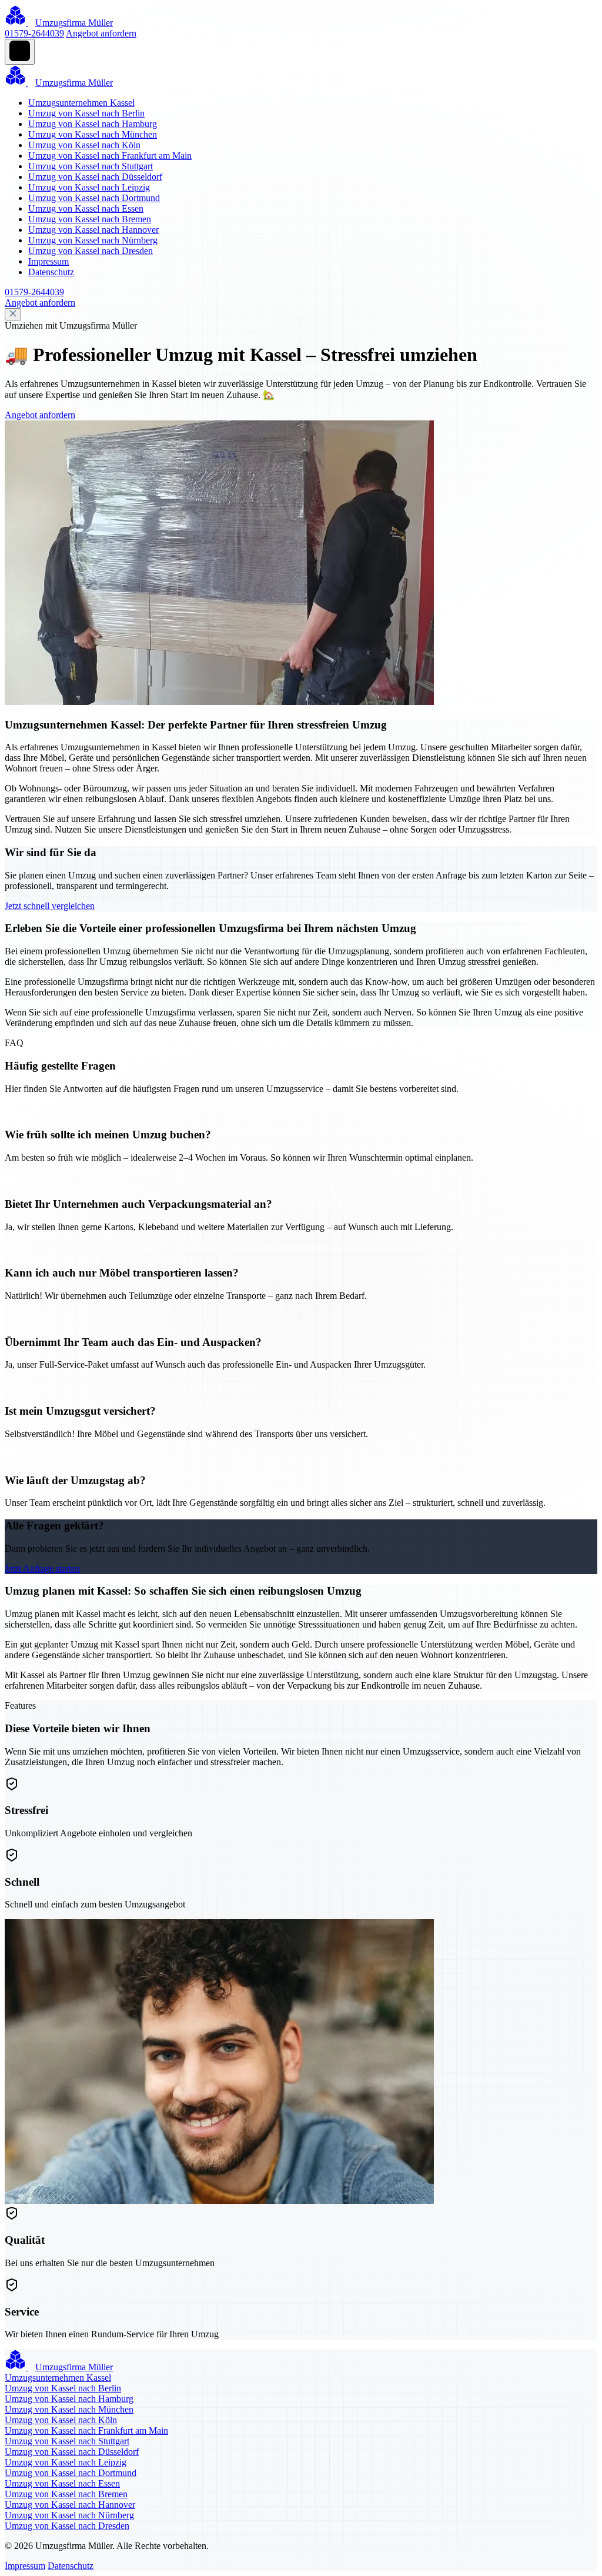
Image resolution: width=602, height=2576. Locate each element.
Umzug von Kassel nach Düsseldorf (95, 177)
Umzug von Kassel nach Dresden (91, 251)
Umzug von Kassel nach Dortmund (94, 198)
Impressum (49, 261)
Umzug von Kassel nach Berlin (86, 113)
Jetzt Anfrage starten (42, 1568)
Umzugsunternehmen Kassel (81, 103)
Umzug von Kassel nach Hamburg (93, 124)
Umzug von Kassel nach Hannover (93, 230)
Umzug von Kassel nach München (93, 134)
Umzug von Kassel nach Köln (84, 145)
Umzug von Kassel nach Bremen (90, 219)
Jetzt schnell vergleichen (50, 906)
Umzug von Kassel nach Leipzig (89, 187)
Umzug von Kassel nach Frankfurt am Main (110, 156)
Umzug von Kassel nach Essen (86, 208)
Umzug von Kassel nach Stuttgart (91, 166)
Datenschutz (51, 272)
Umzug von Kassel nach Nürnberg (93, 240)
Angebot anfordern (101, 33)
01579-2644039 (34, 33)
